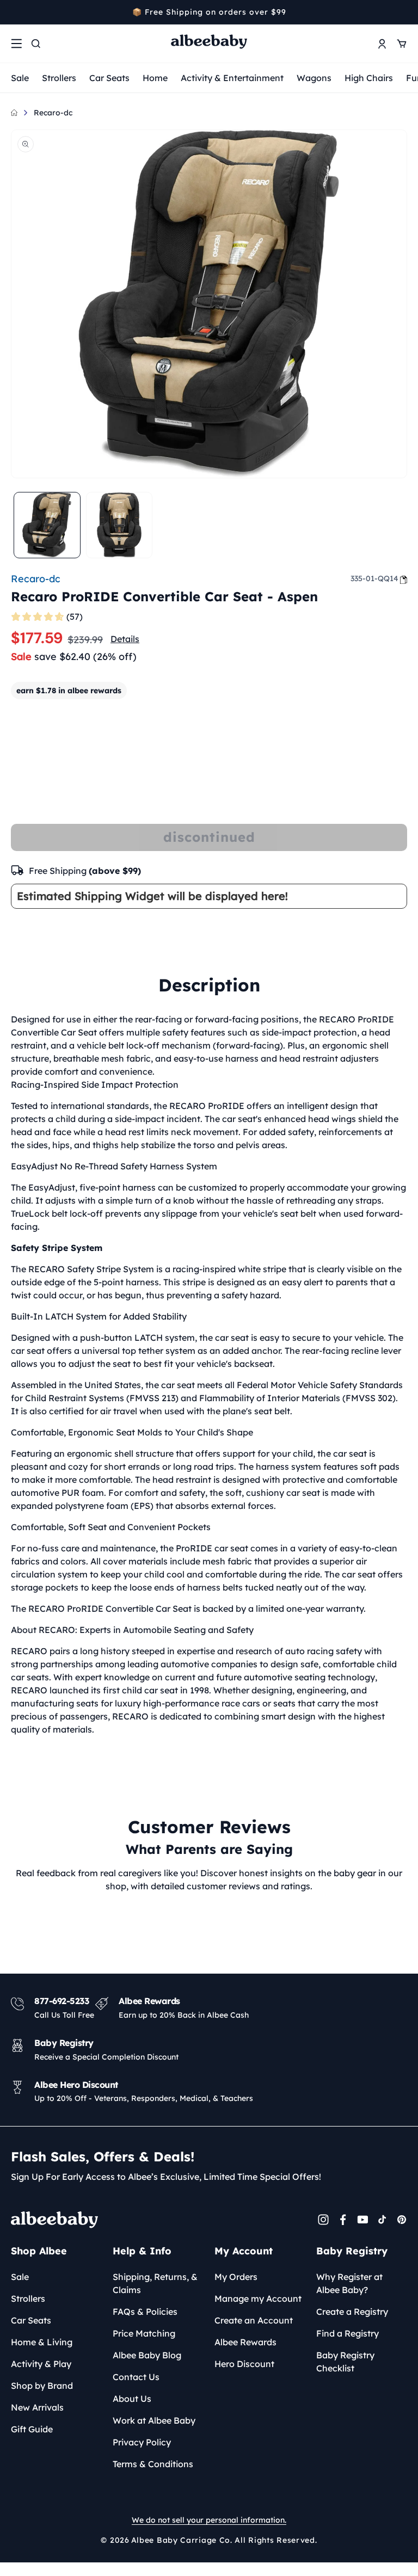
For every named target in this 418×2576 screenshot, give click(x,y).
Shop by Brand (42, 2386)
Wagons (314, 78)
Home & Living (42, 2342)
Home (155, 78)
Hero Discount (244, 2364)
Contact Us (136, 2377)
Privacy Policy (142, 2442)
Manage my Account (258, 2298)
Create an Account (254, 2320)
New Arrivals (37, 2407)
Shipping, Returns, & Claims (155, 2283)
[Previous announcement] (15, 12)
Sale (20, 78)
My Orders (236, 2277)
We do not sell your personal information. (209, 2520)
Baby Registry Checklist (345, 2362)
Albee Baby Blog (147, 2355)
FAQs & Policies (145, 2312)
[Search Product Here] (36, 44)
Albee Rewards (245, 2342)
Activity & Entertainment (232, 78)
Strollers (59, 78)
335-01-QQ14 (374, 578)
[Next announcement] (403, 12)
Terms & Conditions (153, 2464)
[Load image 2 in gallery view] (119, 525)
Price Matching (144, 2333)
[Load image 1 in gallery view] (47, 525)
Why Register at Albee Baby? (349, 2283)
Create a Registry (352, 2312)
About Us (132, 2399)
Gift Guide (32, 2429)
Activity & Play (41, 2364)
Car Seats (109, 78)
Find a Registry (348, 2333)
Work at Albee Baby (154, 2420)
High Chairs (369, 78)
